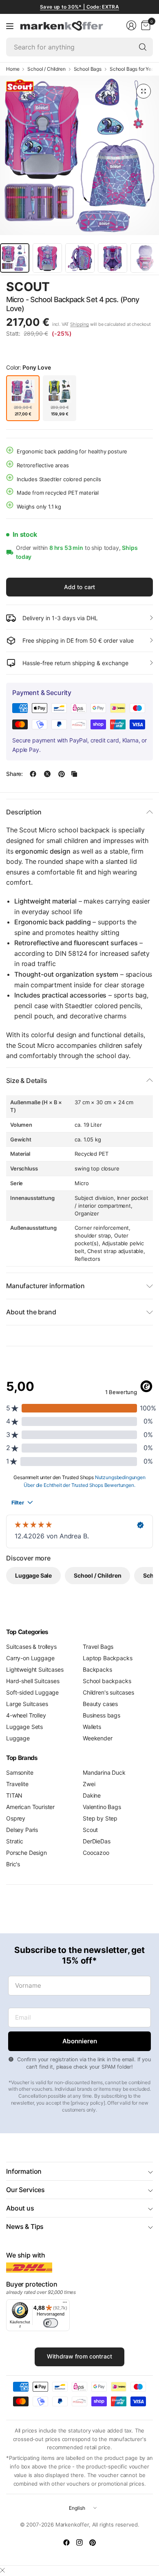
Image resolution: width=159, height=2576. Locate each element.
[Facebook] (66, 2542)
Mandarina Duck (104, 1772)
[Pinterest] (93, 2542)
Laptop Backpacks (107, 1658)
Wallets (92, 1727)
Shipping (79, 324)
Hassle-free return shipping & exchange (75, 663)
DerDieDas (97, 1841)
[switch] (51, 2323)
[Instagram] (79, 2542)
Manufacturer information (45, 1286)
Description (24, 812)
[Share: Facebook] (33, 774)
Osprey (16, 1818)
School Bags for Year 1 (134, 69)
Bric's (13, 1864)
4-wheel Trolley (26, 1715)
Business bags (102, 1715)
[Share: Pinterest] (62, 774)
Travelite (17, 1784)
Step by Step (100, 1818)
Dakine (92, 1795)
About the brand (31, 1312)
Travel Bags (98, 1647)
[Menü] (65, 2304)
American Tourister (30, 1807)
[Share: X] (47, 774)
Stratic (15, 1841)
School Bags (88, 69)
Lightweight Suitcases (35, 1669)
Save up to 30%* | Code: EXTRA (79, 7)
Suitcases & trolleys (31, 1647)
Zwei (89, 1784)
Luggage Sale (33, 1575)
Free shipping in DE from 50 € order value (78, 640)
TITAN (14, 1795)
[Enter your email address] (79, 2041)
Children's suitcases (108, 1692)
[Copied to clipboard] (74, 774)
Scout (28, 287)
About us (20, 2208)
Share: (14, 774)
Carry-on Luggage (30, 1658)
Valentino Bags (102, 1807)
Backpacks (97, 1669)
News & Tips (25, 2226)
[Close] (2, 2570)
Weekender (98, 1738)
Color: (28, 367)
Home (13, 69)
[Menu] (10, 26)
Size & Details (27, 1081)
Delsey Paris (22, 1830)
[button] (130, 287)
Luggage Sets (24, 1727)
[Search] (143, 47)
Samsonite (20, 1772)
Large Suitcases (27, 1704)
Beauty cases (100, 1704)
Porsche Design (26, 1853)
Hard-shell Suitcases (33, 1681)
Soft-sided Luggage (32, 1692)
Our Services (25, 2190)
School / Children (46, 69)
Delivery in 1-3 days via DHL (60, 618)
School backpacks (107, 1681)
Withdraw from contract (79, 2356)
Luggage (18, 1738)
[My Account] (131, 25)
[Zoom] (144, 91)
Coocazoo (96, 1853)
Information (24, 2171)
